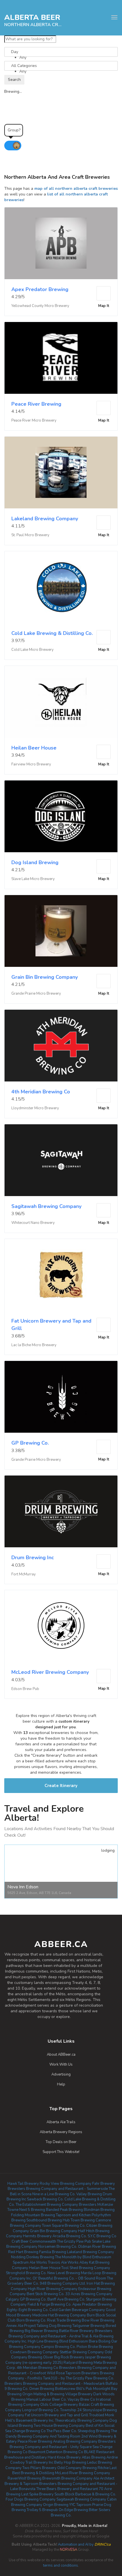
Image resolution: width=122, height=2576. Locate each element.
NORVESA (69, 2550)
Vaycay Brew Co (81, 2400)
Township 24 (71, 2410)
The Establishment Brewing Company (47, 2205)
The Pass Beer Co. (62, 2431)
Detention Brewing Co (65, 2452)
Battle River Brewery (76, 2331)
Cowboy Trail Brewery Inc (32, 2463)
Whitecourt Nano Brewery (33, 1223)
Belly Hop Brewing (70, 2463)
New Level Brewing (64, 2273)
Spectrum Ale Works (30, 2263)
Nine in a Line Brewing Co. (54, 2194)
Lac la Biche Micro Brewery (34, 1345)
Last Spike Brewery (37, 2494)
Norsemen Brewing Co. (58, 2247)
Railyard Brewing (78, 2363)
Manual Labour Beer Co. (47, 2400)
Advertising (61, 2074)
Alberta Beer (32, 17)
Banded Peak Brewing (64, 2210)
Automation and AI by (61, 2545)
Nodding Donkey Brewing (33, 2257)
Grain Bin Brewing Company (45, 977)
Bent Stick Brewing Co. (46, 2294)
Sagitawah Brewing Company (46, 1206)
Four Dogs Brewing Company (31, 2499)
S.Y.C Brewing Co (102, 2236)
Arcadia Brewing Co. (70, 2236)
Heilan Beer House (34, 748)
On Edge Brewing (73, 2510)
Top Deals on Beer (61, 2142)
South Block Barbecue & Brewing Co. (85, 2494)
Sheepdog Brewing (94, 2431)
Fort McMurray (24, 1574)
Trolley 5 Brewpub (42, 2510)
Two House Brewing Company (59, 2426)
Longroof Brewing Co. (41, 2410)
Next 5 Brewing (32, 2210)
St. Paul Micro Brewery (30, 535)
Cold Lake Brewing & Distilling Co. (52, 633)
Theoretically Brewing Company (82, 2421)
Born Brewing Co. (31, 2320)
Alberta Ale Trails (61, 2122)
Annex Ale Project (21, 2326)
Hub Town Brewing (79, 2220)
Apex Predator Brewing (40, 289)
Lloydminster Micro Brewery (35, 1108)
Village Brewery (79, 2394)
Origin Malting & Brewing (43, 2394)
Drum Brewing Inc (33, 1558)
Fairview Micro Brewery (31, 764)
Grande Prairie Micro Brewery (36, 994)
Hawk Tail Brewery (23, 2184)
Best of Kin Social (100, 2426)
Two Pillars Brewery (39, 2468)
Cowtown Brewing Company (34, 2352)
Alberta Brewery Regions (61, 2132)
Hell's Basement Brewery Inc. (30, 2421)
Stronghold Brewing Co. (26, 2273)
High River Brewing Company (53, 2289)
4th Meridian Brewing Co (41, 1092)
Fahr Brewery (104, 2184)
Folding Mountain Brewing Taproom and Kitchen (51, 2215)
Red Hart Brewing (23, 2252)
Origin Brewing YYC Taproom (67, 2505)
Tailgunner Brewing (89, 2326)
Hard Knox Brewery (64, 2457)
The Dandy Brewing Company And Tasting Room (61, 2434)
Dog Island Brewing (35, 862)
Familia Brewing (53, 2252)
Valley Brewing (89, 2194)
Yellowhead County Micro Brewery (40, 306)
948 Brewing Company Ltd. (63, 2284)
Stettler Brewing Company (82, 2352)
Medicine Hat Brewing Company (59, 2315)
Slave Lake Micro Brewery (33, 879)
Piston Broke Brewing (95, 2347)
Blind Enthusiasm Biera (78, 2341)
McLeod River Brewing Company (50, 1672)
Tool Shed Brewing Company (86, 2268)
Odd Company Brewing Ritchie (83, 2468)
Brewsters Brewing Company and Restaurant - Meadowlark (55, 2384)
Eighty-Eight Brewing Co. (28, 2310)
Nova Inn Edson (23, 1887)
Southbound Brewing (44, 2220)
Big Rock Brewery (69, 2357)
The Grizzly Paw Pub (74, 2242)
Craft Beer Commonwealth (34, 2242)
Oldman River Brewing (97, 2247)
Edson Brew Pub (25, 1689)
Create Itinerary (61, 1786)
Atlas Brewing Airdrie (100, 2457)
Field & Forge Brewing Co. (50, 2304)
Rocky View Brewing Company (66, 2184)
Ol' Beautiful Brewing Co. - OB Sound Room (69, 2278)
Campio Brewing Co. (58, 2347)
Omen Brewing (42, 2389)
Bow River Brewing (98, 2320)
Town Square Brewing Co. (64, 2226)
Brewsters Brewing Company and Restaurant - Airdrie (60, 2334)
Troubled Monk (102, 2415)
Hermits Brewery (37, 2236)
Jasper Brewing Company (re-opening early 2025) (58, 2360)
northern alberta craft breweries (33, 24)
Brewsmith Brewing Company (67, 2478)
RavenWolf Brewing (25, 2478)
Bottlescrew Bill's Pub (74, 2389)
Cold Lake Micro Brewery (32, 650)
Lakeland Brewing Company (45, 519)
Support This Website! (61, 2152)
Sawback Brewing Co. (45, 2199)
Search (14, 80)
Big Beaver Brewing (41, 2331)
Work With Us (61, 2064)
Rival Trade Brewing (64, 2320)
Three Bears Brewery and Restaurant (67, 2489)
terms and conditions (61, 2566)
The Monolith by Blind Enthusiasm (83, 2257)
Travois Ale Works (63, 2263)
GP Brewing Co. (30, 1443)
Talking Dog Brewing (54, 2326)
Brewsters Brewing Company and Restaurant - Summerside (58, 2189)
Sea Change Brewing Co (25, 2431)
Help (61, 2084)
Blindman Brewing (99, 2210)
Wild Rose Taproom (64, 2373)
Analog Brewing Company (75, 2442)
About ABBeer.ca (61, 2055)
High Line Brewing (43, 2341)
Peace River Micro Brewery (34, 420)
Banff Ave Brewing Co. (66, 2299)
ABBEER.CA (61, 1944)
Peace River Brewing (36, 404)
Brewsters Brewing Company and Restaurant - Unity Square (63, 2444)
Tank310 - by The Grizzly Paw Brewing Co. (79, 2378)
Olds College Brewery (59, 2405)
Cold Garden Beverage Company (77, 2310)
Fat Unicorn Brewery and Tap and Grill (57, 2415)
